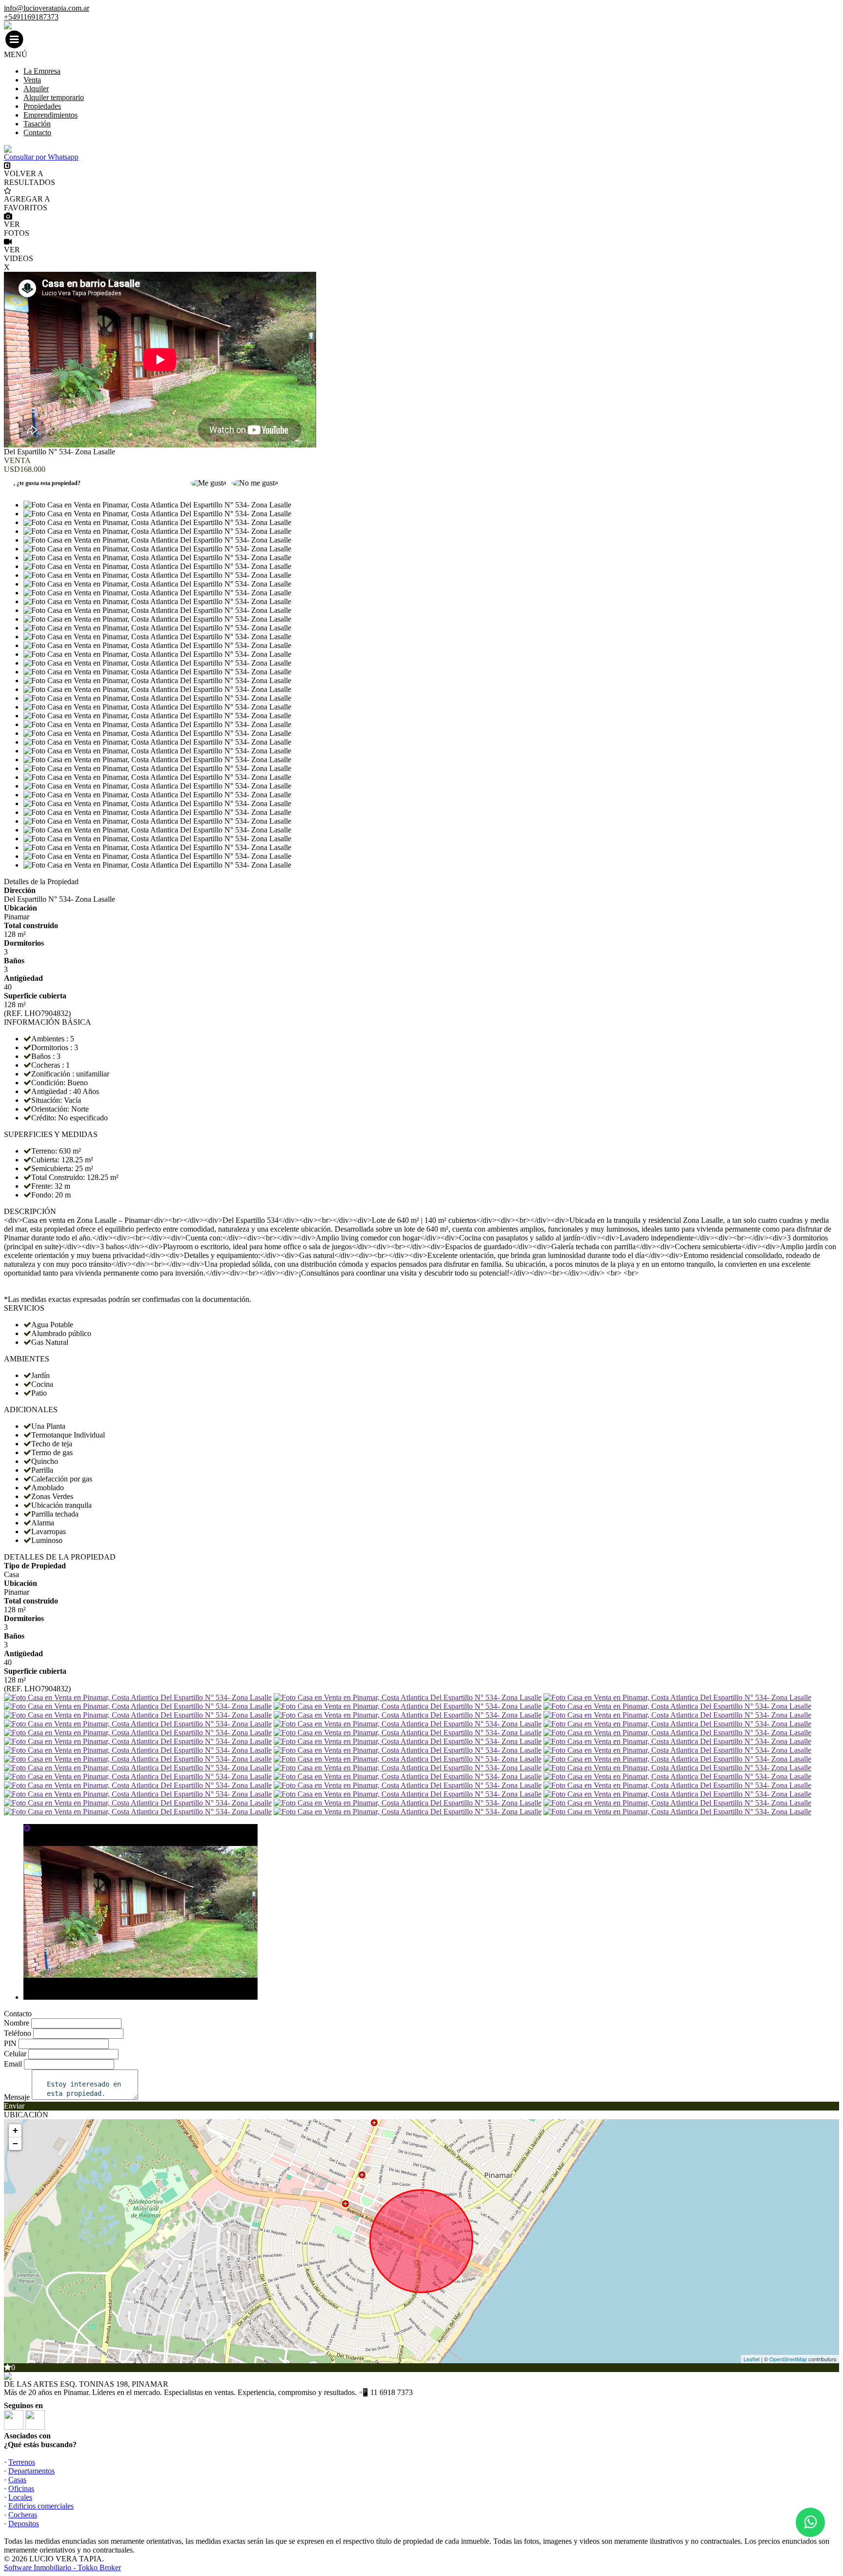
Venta (32, 80)
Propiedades (42, 106)
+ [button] (15, 2130)
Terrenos (22, 2462)
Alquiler (36, 89)
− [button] (15, 2143)
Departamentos (31, 2471)
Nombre (17, 2023)
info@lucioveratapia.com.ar (47, 8)
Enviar (14, 2106)
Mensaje (17, 2097)
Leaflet (752, 2359)
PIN (10, 2043)
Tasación (37, 124)
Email (13, 2064)
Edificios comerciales (41, 2506)
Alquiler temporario (54, 97)
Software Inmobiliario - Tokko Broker (62, 2567)
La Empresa (42, 71)
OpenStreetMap (788, 2359)
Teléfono (18, 2033)
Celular (15, 2054)
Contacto (37, 132)
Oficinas (21, 2488)
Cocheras (23, 2515)
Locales (20, 2497)
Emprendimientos (50, 115)
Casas (17, 2480)
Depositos (24, 2524)
